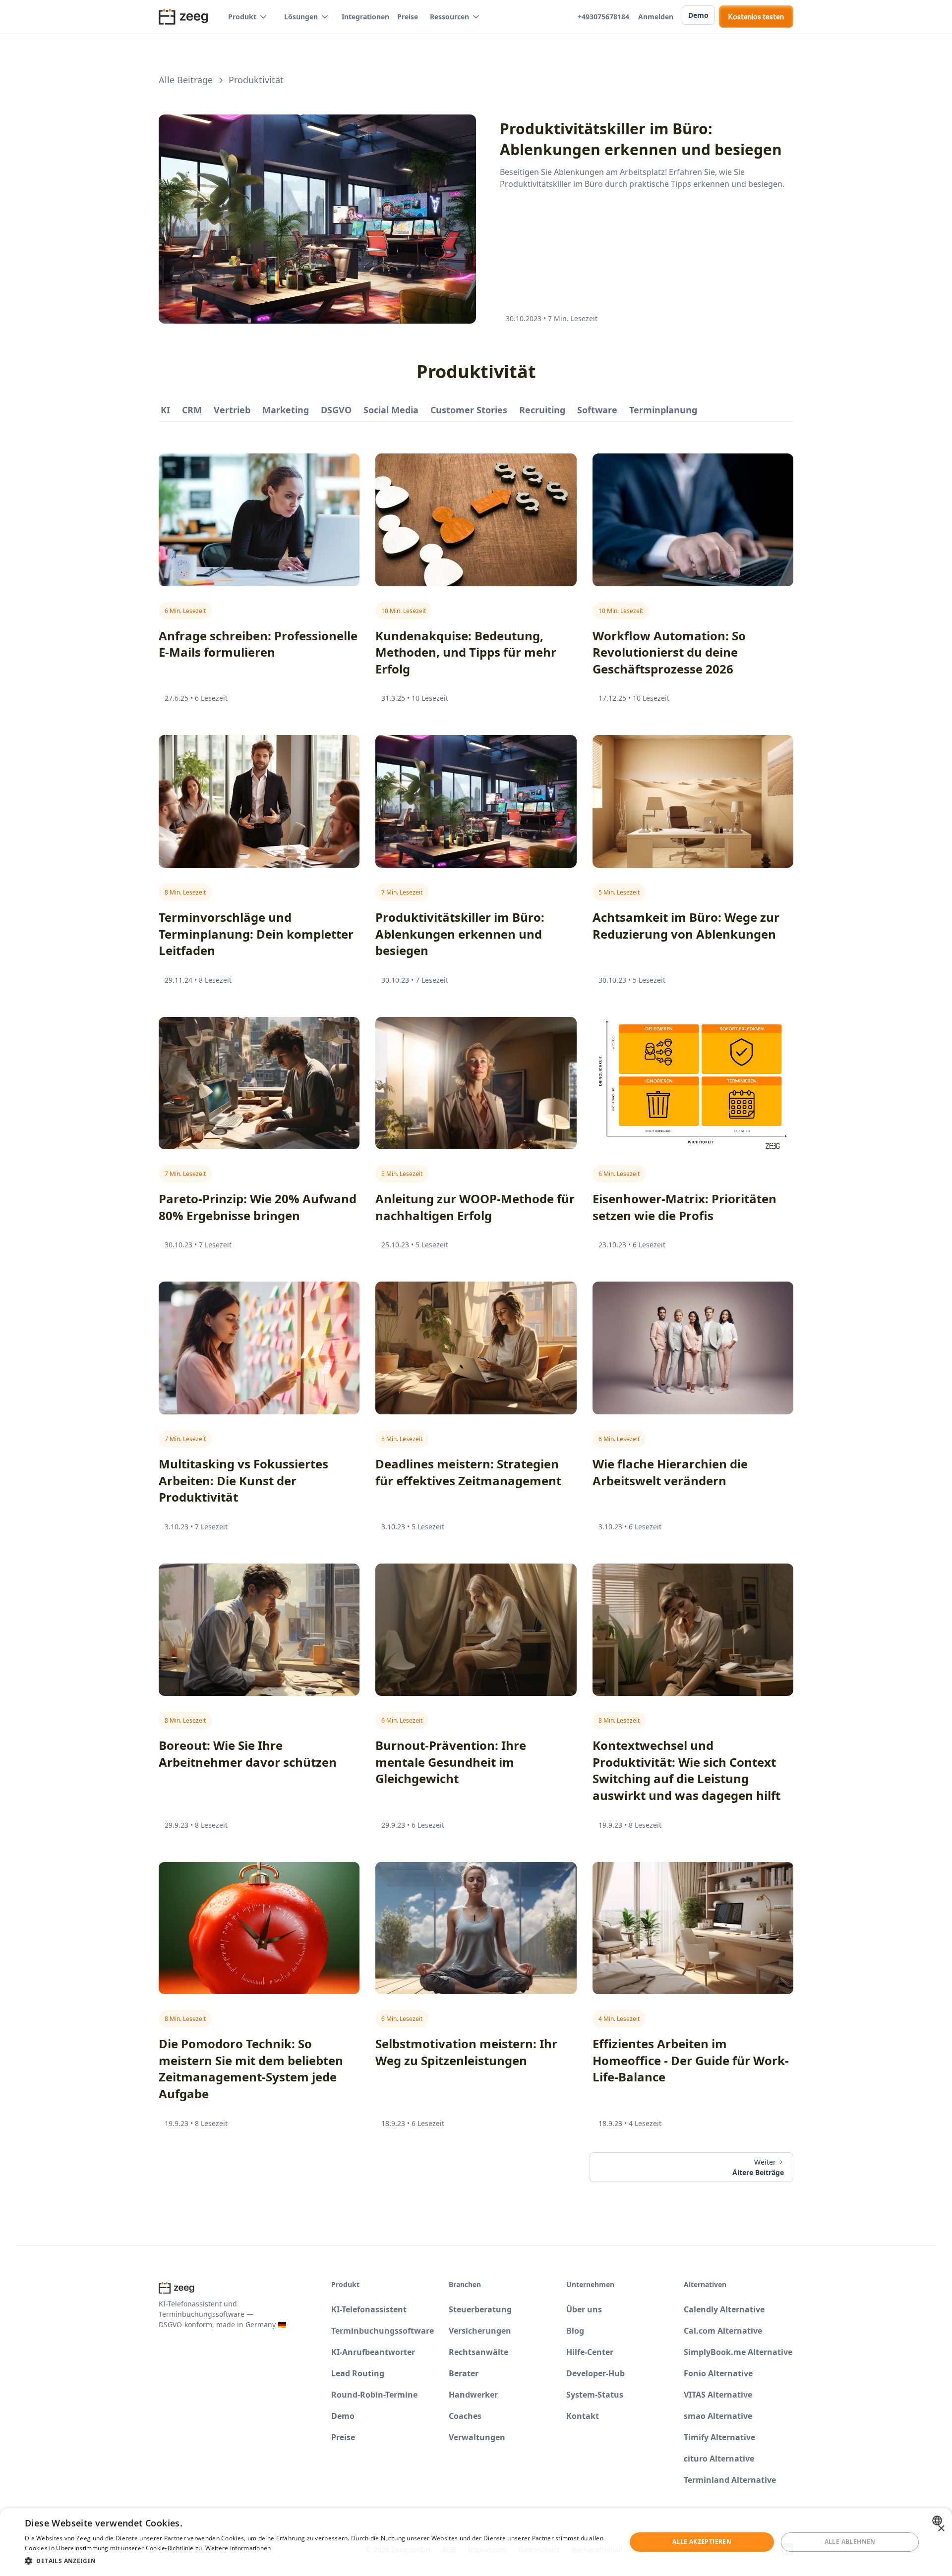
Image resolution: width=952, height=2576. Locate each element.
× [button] (941, 2529)
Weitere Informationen (238, 2548)
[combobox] (938, 2520)
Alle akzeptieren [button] (702, 2542)
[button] (248, 17)
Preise (408, 17)
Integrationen (365, 17)
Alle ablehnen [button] (850, 2542)
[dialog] (476, 2542)
